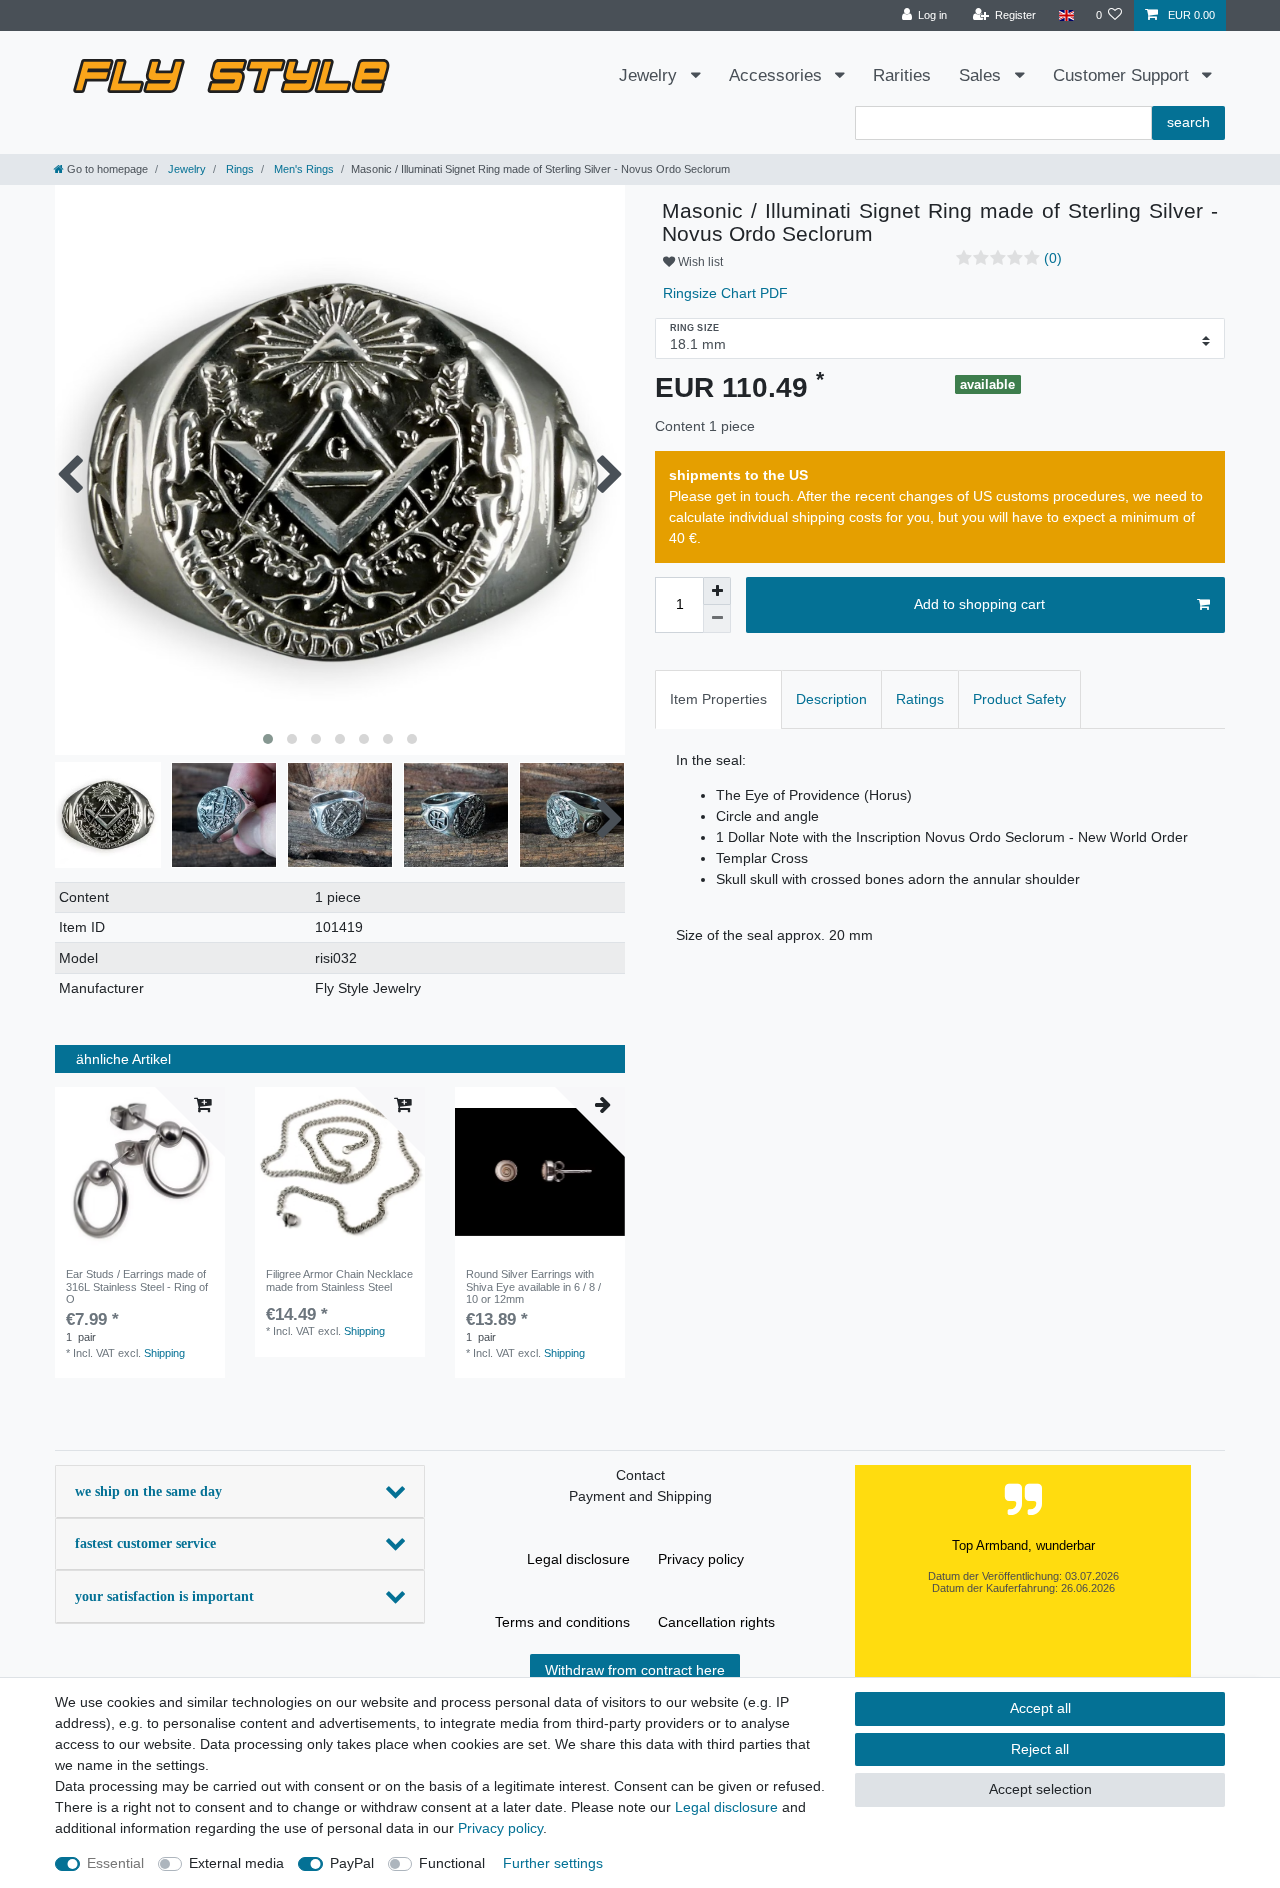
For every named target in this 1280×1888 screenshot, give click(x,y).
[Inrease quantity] (717, 591)
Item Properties (718, 699)
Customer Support (1123, 75)
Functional (452, 1863)
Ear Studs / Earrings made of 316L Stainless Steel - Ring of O (137, 1286)
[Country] (1065, 15)
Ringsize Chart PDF (723, 293)
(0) (1053, 258)
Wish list (699, 262)
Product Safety (1019, 699)
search (1188, 122)
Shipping (164, 1353)
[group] (140, 1172)
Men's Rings (302, 169)
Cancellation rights (716, 1622)
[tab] (718, 699)
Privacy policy (701, 1559)
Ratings (920, 699)
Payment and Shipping (640, 1496)
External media (236, 1863)
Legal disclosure (578, 1559)
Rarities (902, 75)
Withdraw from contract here (635, 1670)
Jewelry (650, 75)
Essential (115, 1863)
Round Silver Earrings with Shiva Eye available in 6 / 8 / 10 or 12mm (533, 1286)
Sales (982, 75)
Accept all (1040, 1708)
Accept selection (1040, 1789)
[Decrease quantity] (717, 619)
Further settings (553, 1863)
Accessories (778, 75)
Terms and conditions (562, 1622)
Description (831, 699)
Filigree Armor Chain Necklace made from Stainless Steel (339, 1280)
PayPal (352, 1863)
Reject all (1040, 1749)
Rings (238, 169)
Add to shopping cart (979, 604)
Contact (640, 1475)
